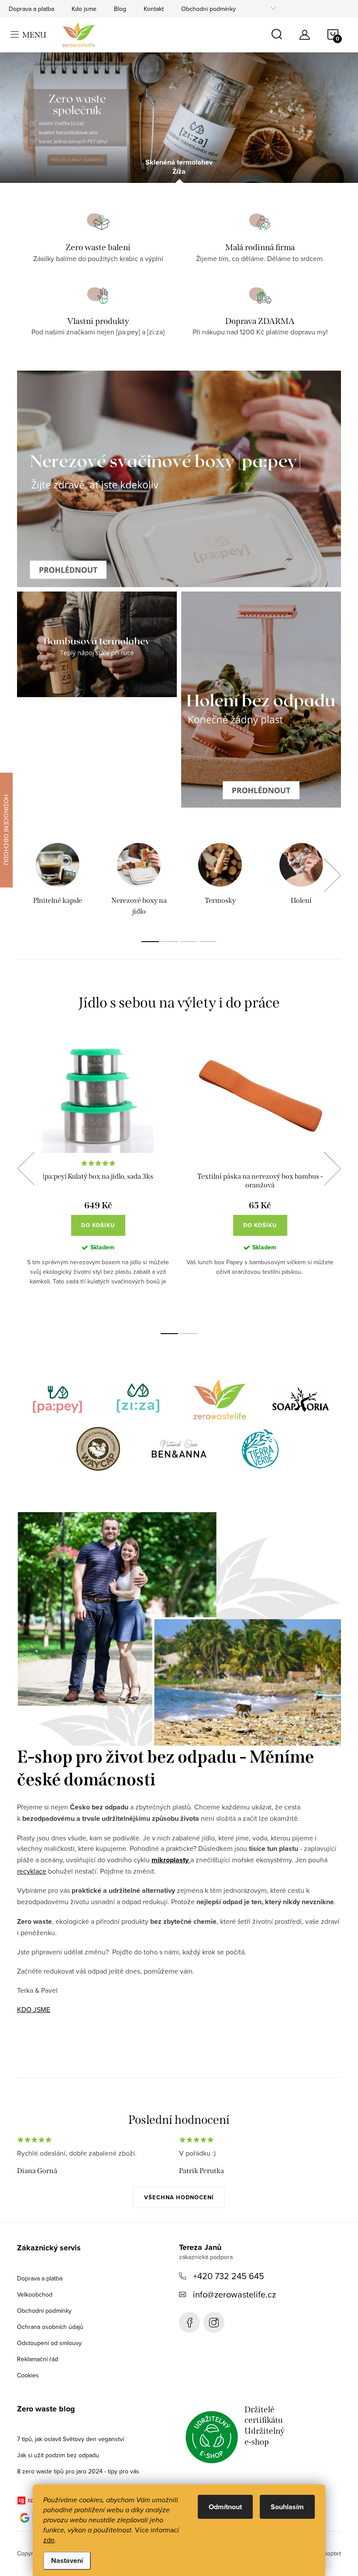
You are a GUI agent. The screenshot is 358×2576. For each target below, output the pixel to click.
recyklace (32, 1871)
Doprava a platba (31, 9)
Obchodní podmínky (208, 9)
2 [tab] (169, 942)
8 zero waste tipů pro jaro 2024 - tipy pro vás (78, 2471)
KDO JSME (34, 2009)
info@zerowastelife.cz (234, 2294)
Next (332, 875)
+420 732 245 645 (229, 2276)
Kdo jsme (84, 9)
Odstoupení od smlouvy (49, 2343)
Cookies (28, 2375)
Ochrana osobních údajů (50, 2327)
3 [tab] (189, 942)
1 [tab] (150, 942)
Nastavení (67, 2561)
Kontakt (154, 9)
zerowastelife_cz (214, 2322)
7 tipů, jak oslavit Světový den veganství (71, 2439)
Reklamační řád (38, 2359)
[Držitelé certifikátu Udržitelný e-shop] (212, 2437)
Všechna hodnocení (179, 2197)
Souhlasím (287, 2507)
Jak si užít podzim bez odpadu (58, 2455)
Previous (26, 1169)
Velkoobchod (35, 2294)
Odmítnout (225, 2507)
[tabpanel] (58, 880)
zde (49, 2540)
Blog (120, 9)
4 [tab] (208, 942)
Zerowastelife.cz (189, 2322)
